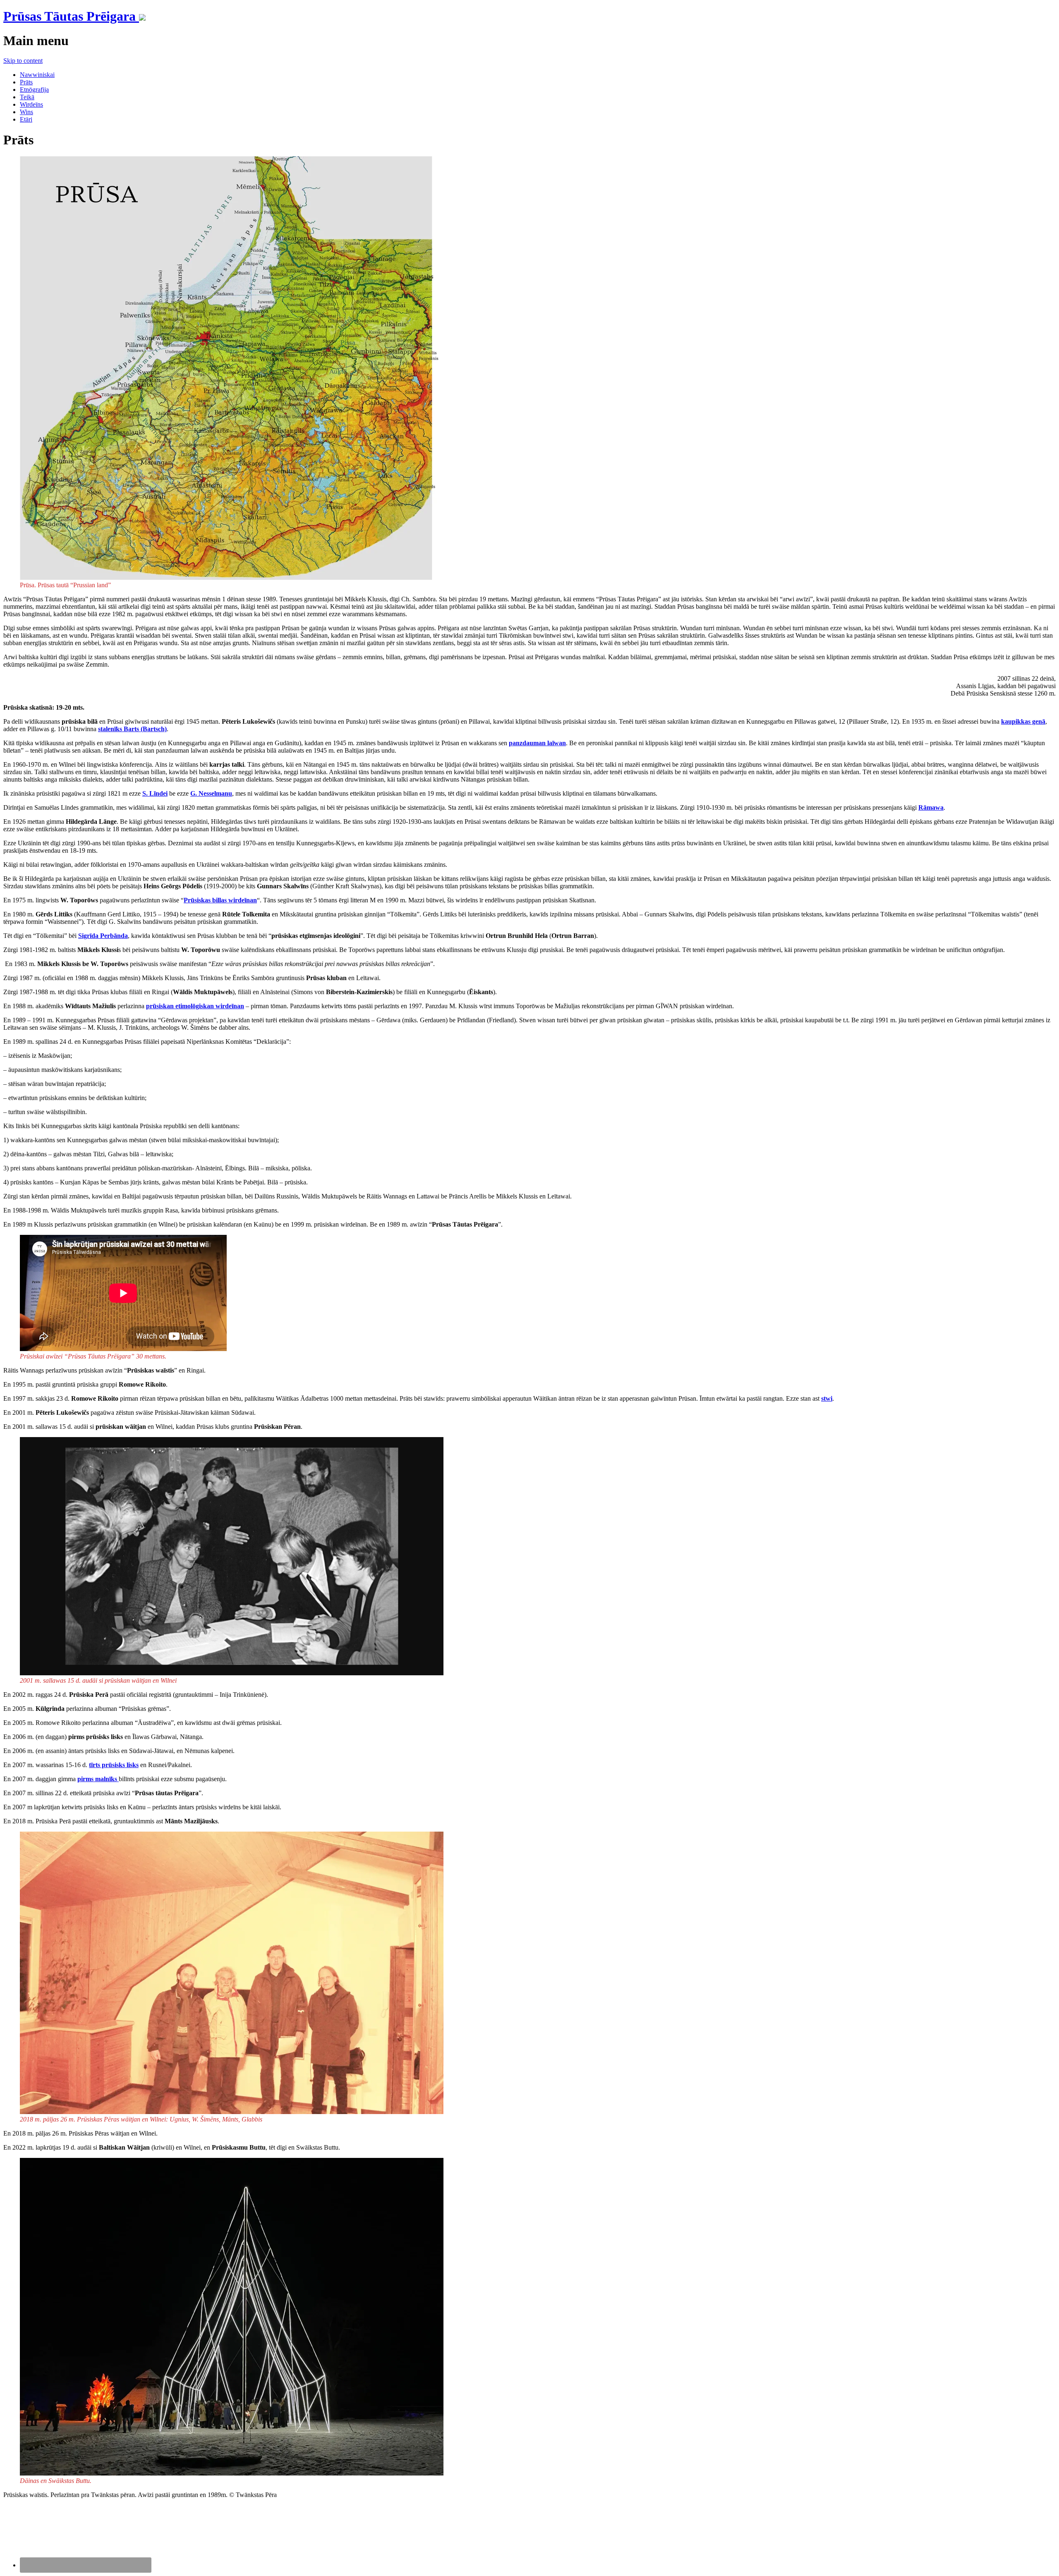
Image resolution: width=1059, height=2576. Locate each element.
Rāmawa (931, 807)
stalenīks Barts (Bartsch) (132, 729)
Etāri (26, 119)
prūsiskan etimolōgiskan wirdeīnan (195, 1006)
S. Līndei (155, 793)
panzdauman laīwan (537, 743)
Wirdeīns (31, 104)
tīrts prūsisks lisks (114, 1765)
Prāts (26, 82)
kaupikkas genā (1023, 721)
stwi (827, 1398)
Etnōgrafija (34, 90)
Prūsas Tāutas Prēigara (71, 16)
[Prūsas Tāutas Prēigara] (142, 16)
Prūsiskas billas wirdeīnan (220, 900)
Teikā (27, 97)
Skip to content (23, 61)
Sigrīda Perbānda (103, 936)
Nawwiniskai (37, 75)
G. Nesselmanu (211, 793)
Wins (26, 112)
